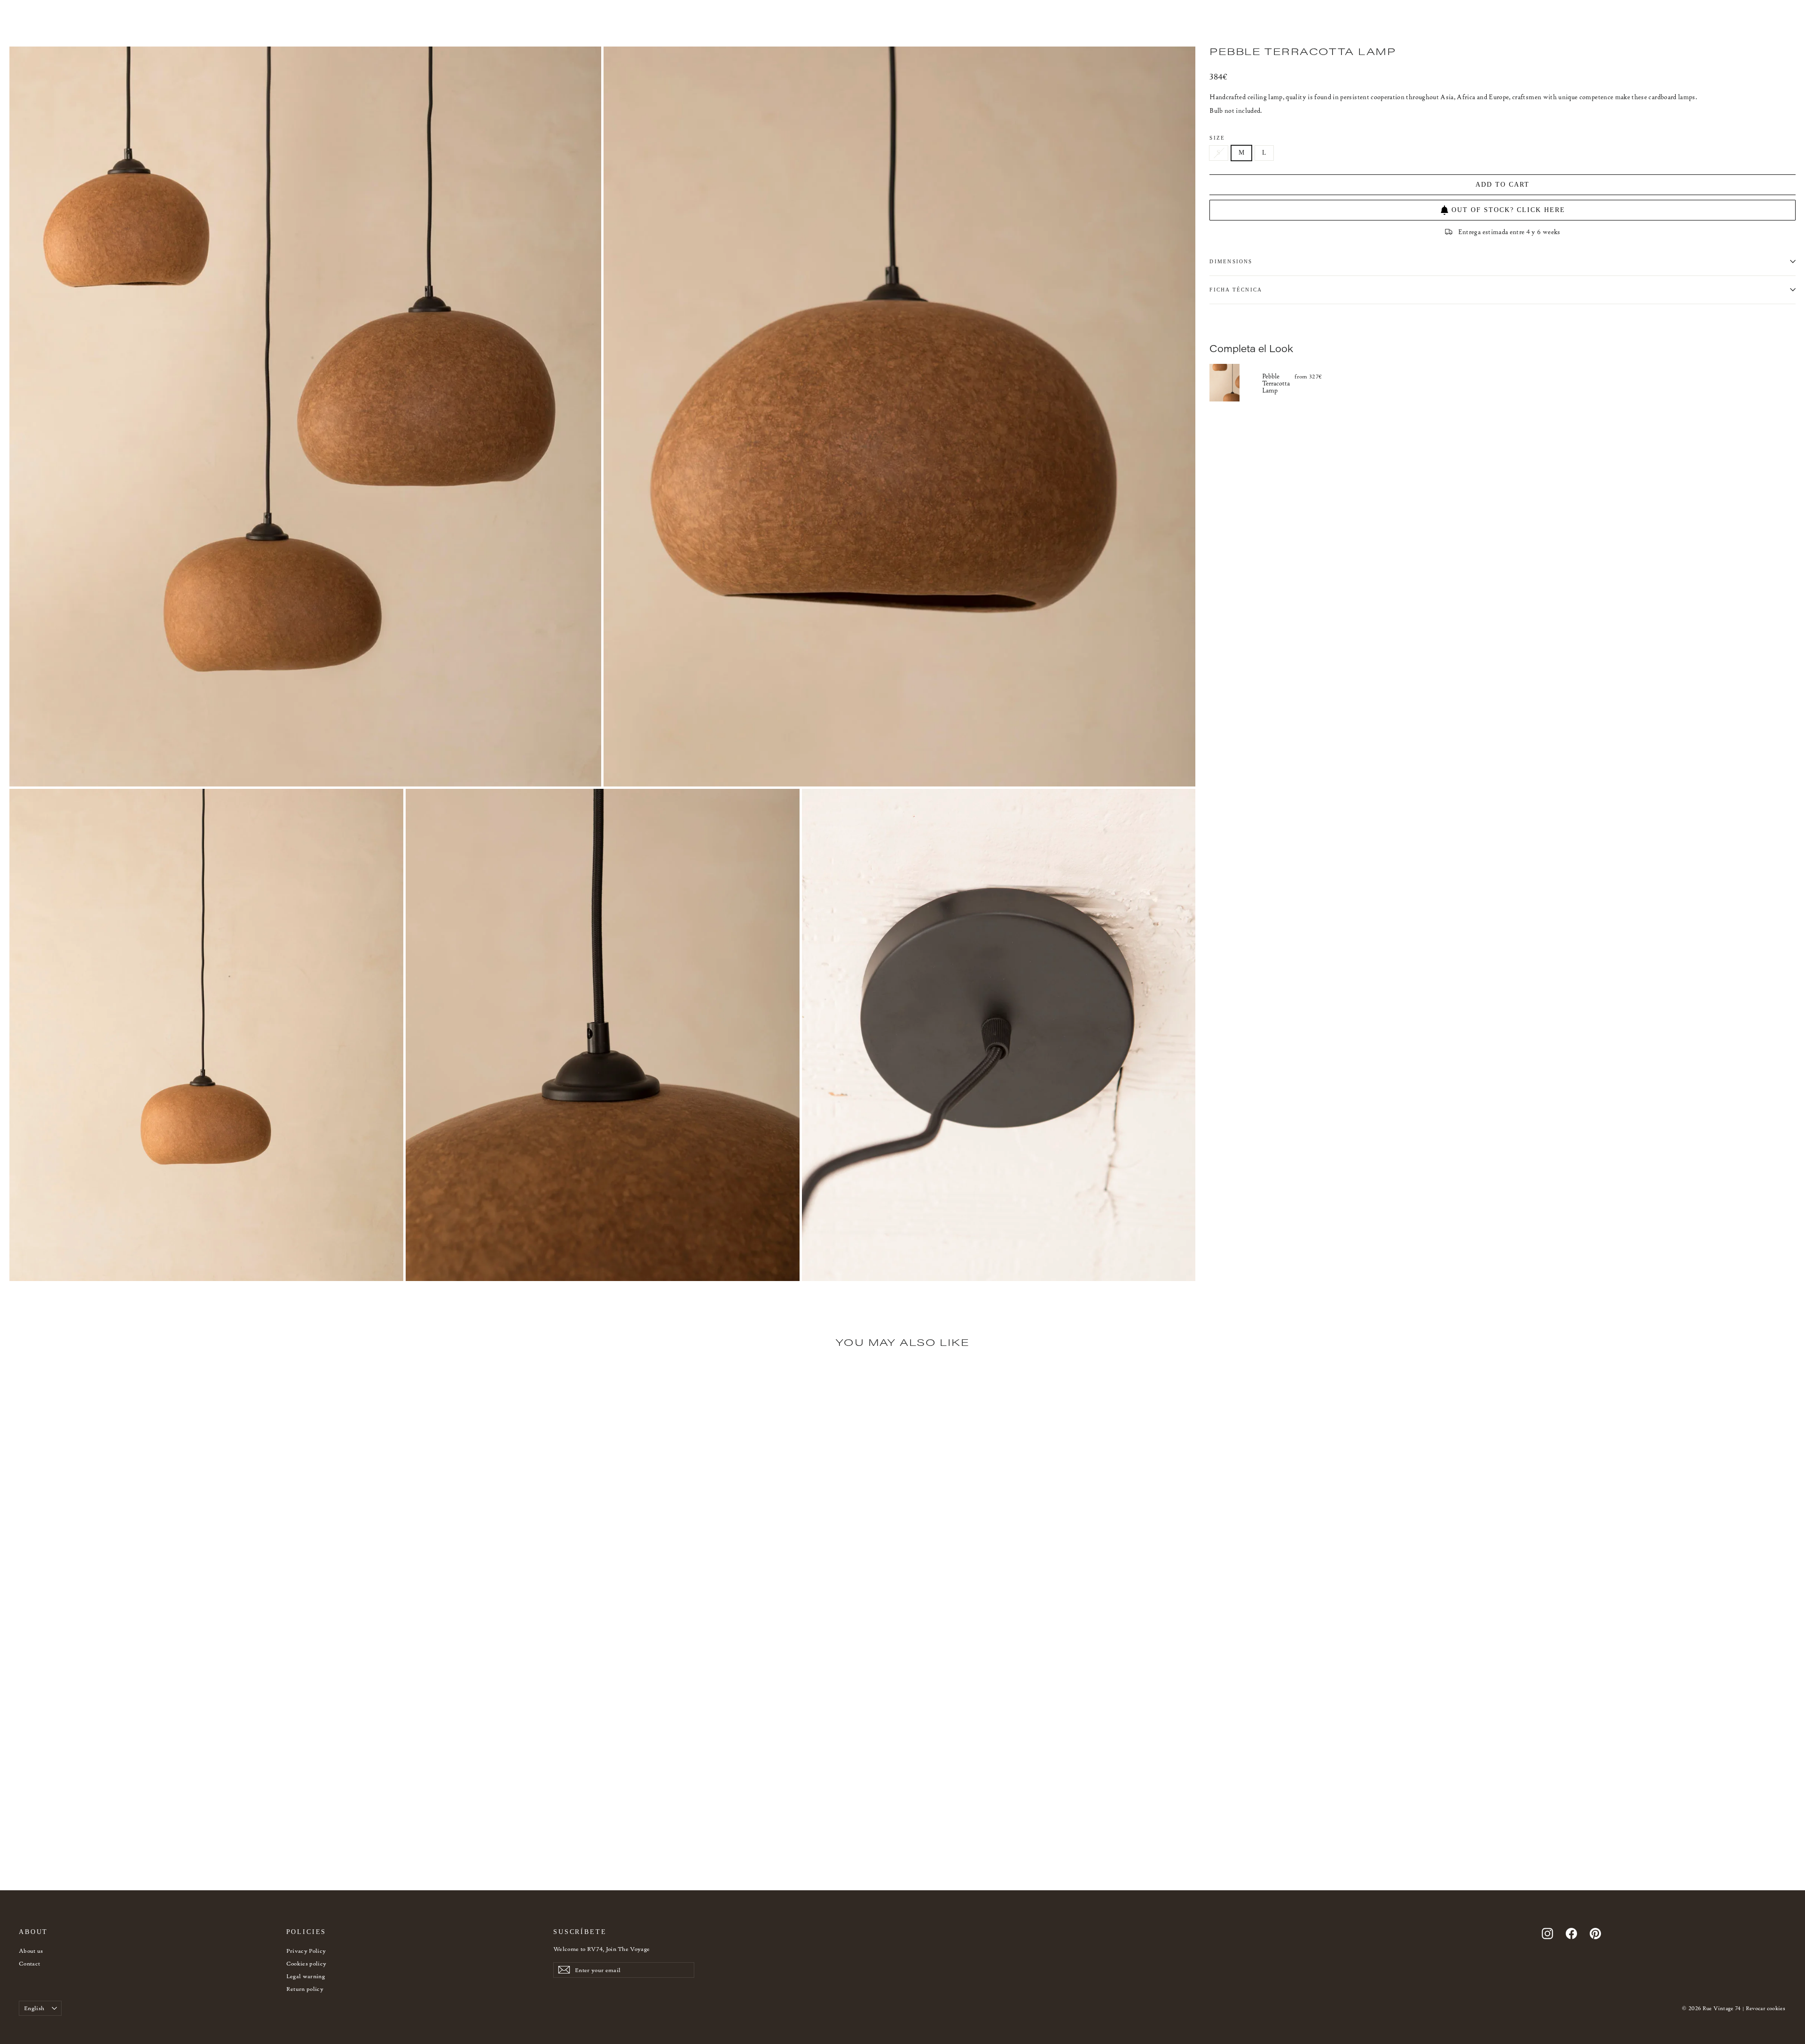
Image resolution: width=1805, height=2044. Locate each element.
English (34, 2008)
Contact (29, 1963)
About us (31, 1951)
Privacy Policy (306, 1951)
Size (1217, 138)
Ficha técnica (1236, 290)
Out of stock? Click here (1508, 210)
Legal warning (306, 1976)
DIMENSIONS (1231, 261)
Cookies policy (306, 1963)
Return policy (305, 1989)
